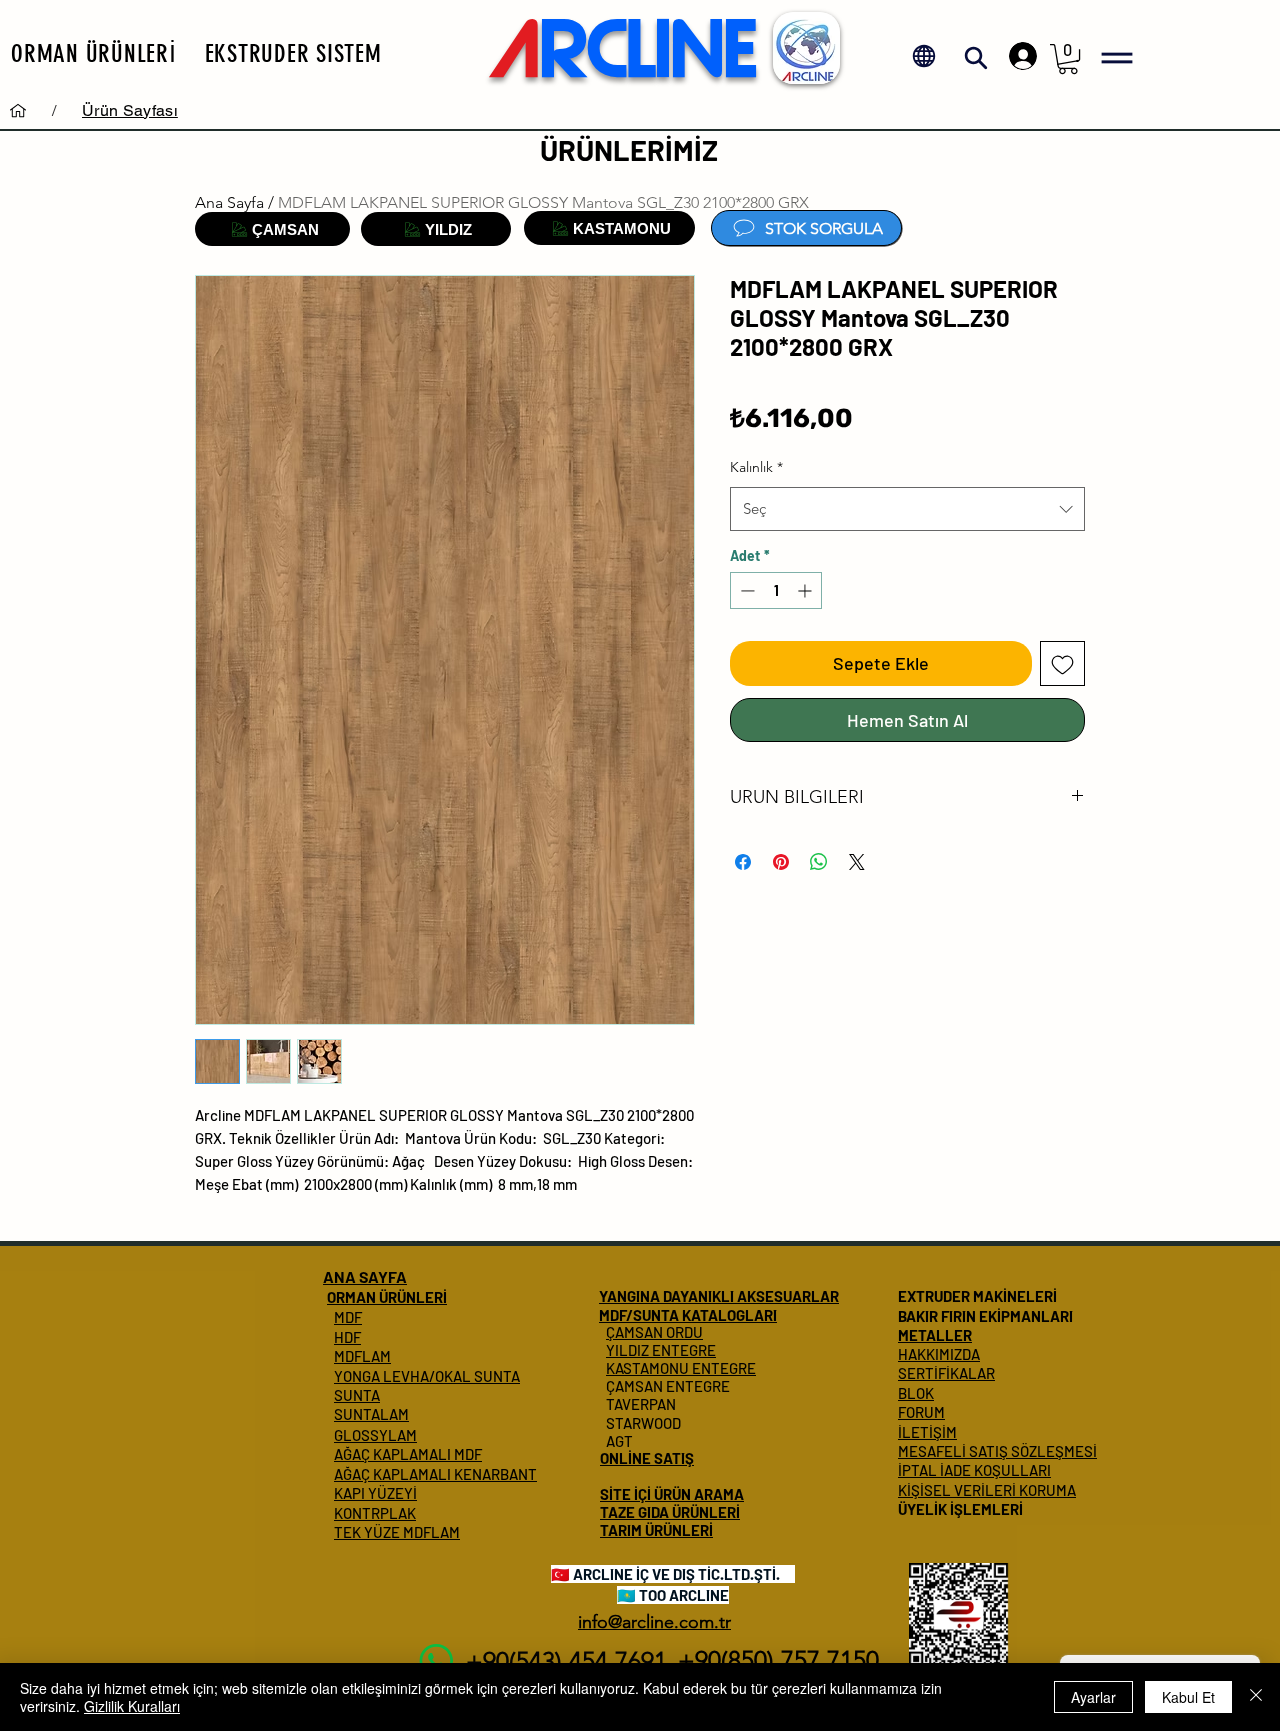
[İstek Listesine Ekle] (1062, 663)
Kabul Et (1188, 1697)
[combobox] (907, 509)
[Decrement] (745, 590)
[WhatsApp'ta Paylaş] (819, 862)
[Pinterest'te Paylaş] (781, 862)
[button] (94, 53)
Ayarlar (1093, 1697)
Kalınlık (756, 467)
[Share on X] (857, 862)
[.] (1018, 56)
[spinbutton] (776, 590)
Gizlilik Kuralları (132, 1706)
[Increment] (806, 590)
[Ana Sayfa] (18, 110)
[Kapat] (1256, 1697)
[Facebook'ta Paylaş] (743, 862)
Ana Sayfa (229, 202)
